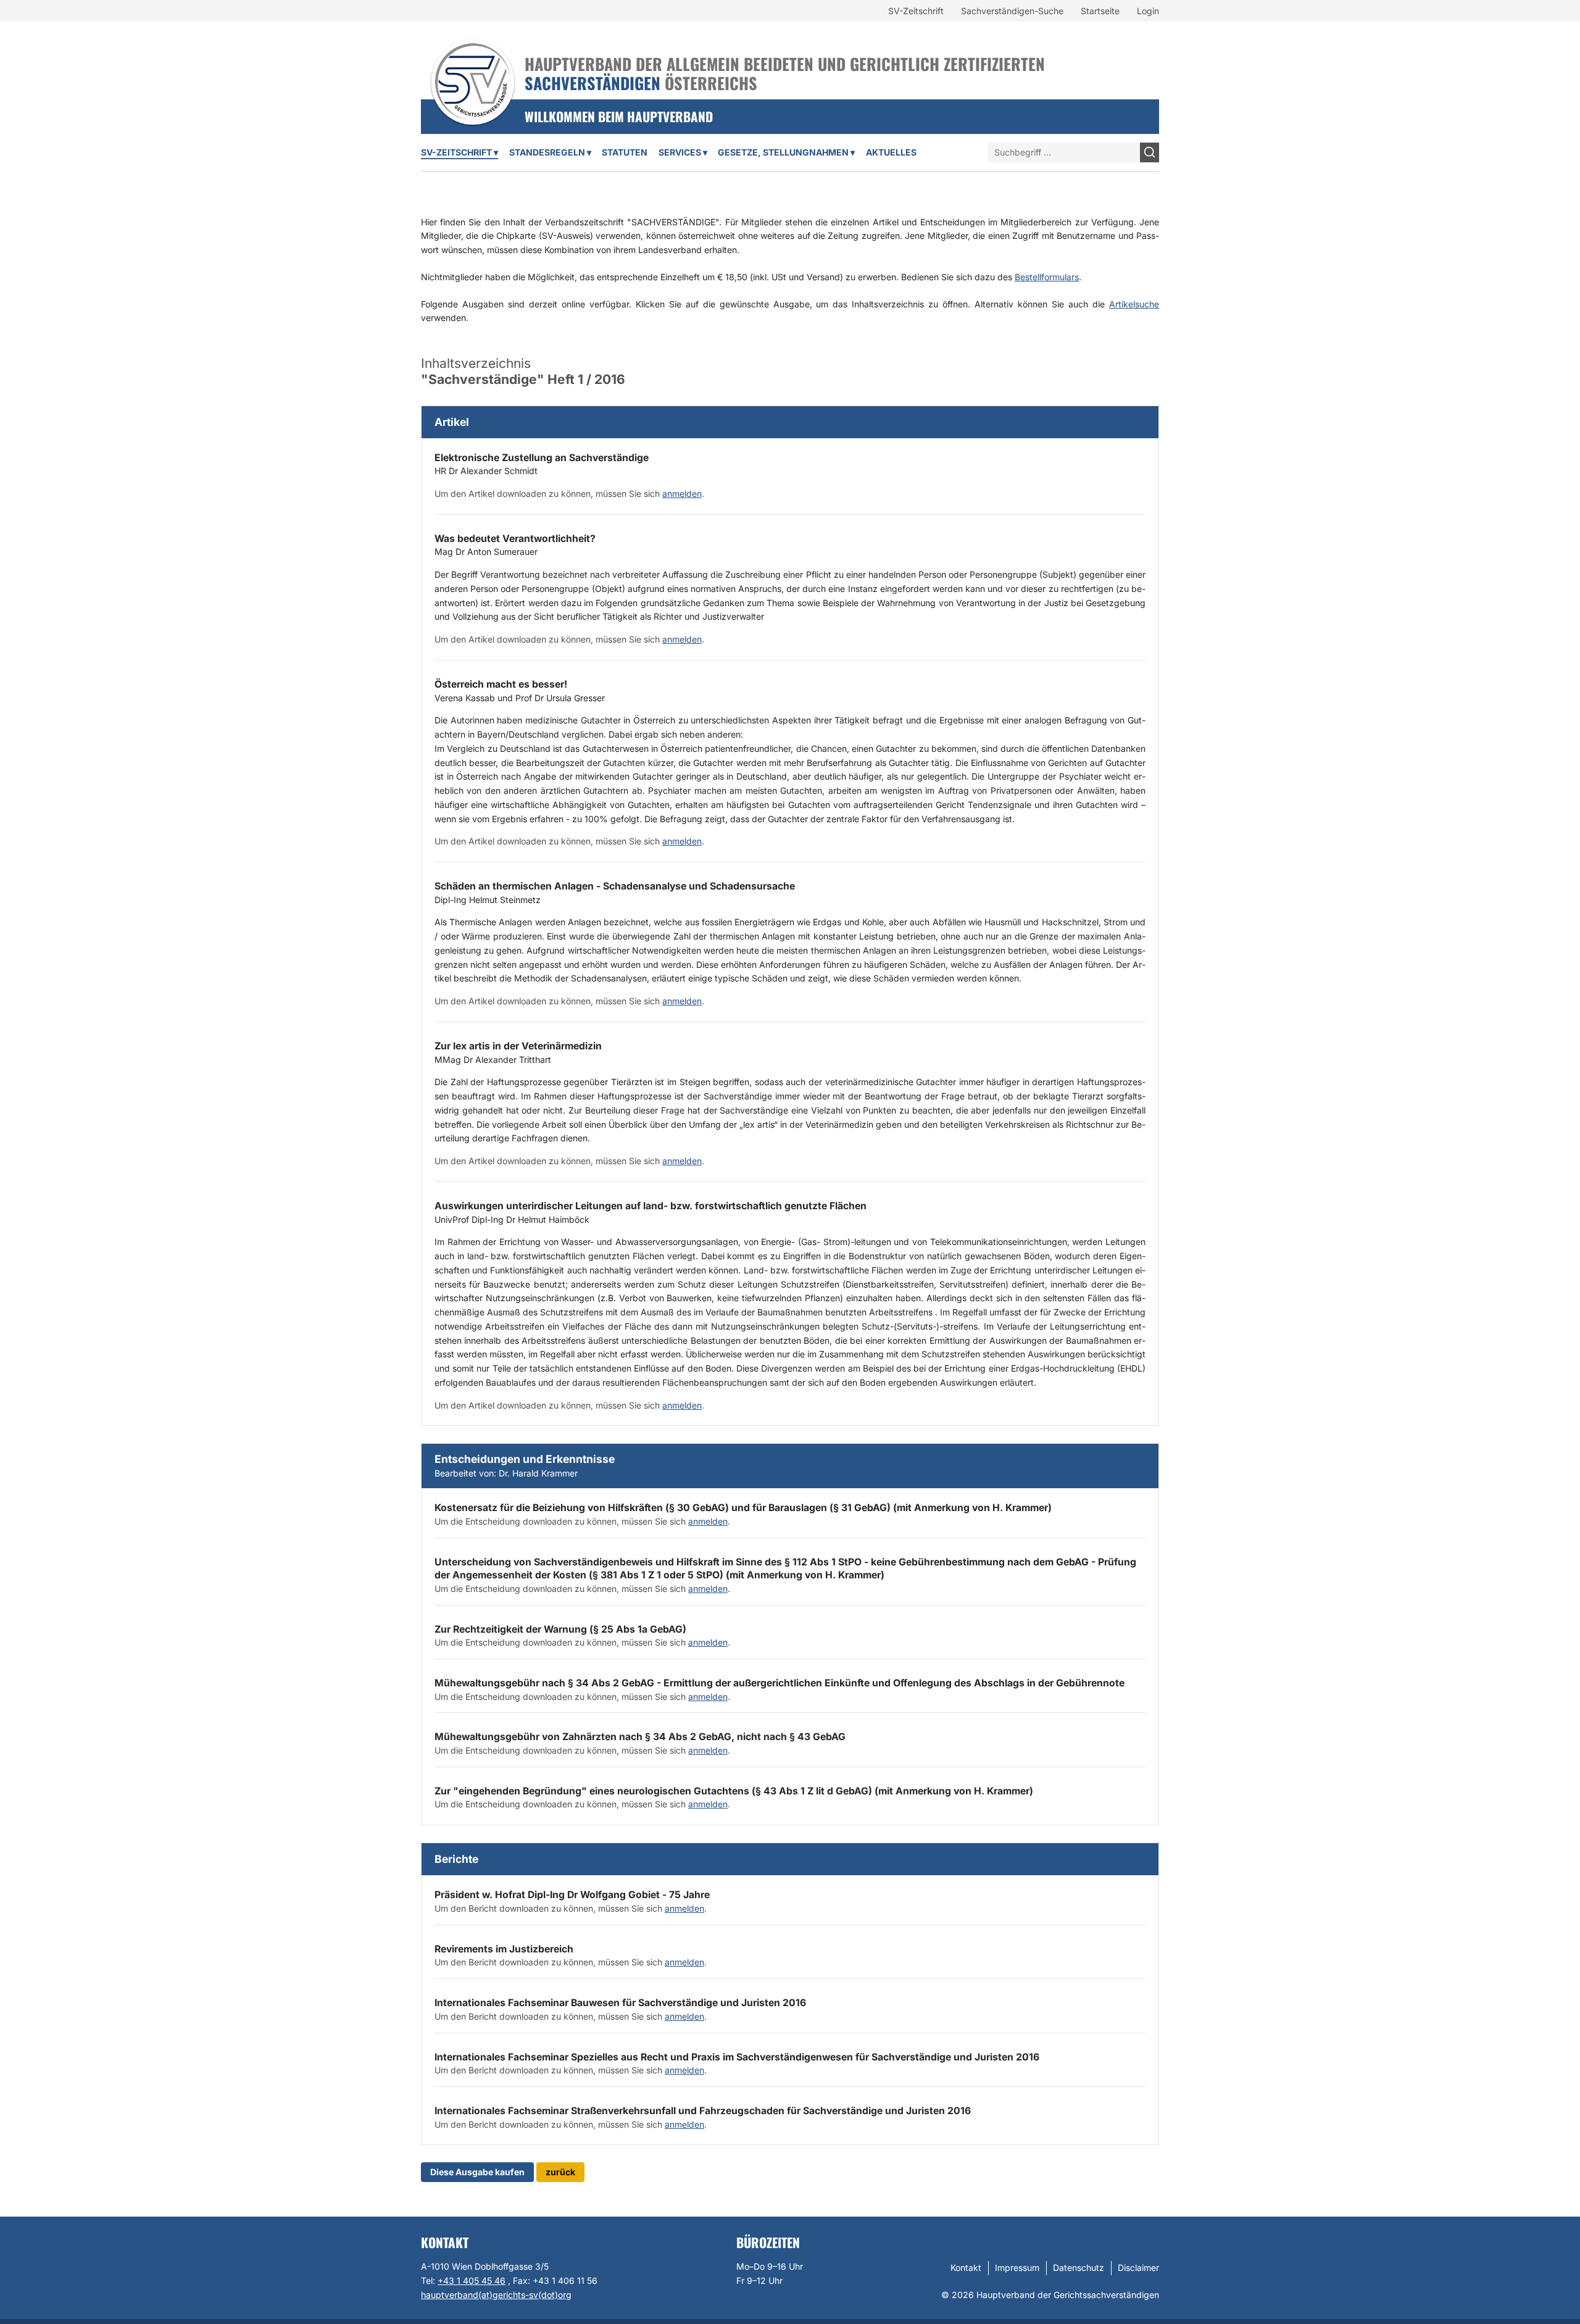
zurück (560, 2172)
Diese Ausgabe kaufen (477, 2172)
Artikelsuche (1134, 304)
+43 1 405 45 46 (472, 2280)
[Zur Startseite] (473, 66)
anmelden (682, 494)
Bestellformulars (1047, 277)
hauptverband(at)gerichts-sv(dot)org (496, 2295)
